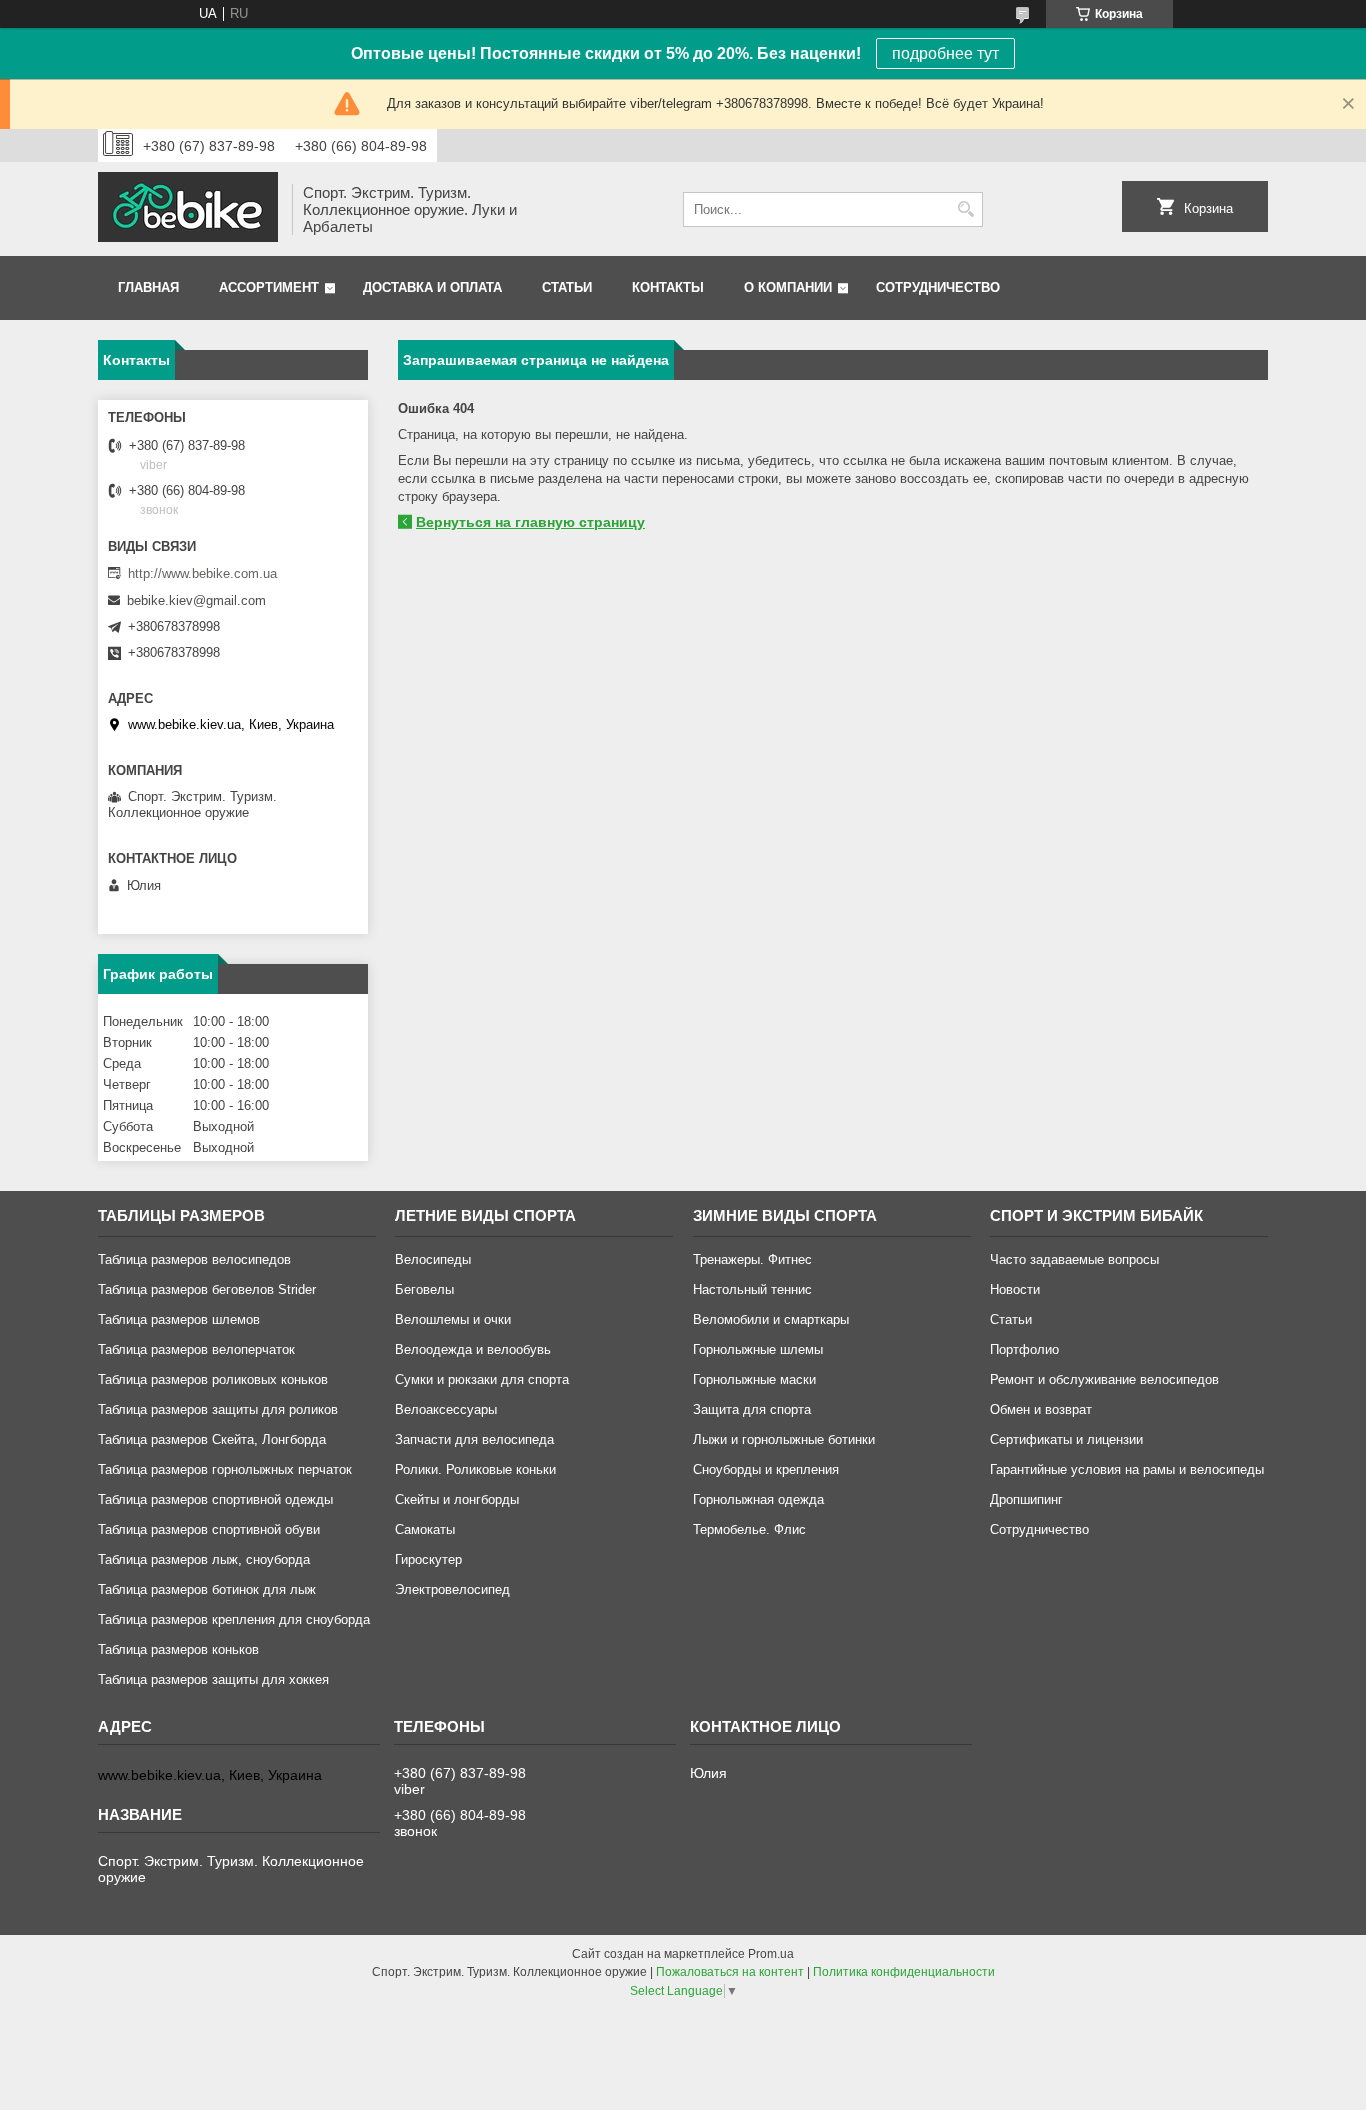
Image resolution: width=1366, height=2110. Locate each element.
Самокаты (425, 1529)
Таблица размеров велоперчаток (196, 1349)
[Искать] (965, 209)
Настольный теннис (752, 1289)
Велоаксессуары (446, 1409)
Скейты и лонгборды (457, 1499)
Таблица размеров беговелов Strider (207, 1289)
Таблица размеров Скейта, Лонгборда (212, 1439)
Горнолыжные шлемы (758, 1349)
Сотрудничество (938, 287)
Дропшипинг (1026, 1499)
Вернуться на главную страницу (530, 522)
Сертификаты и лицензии (1066, 1439)
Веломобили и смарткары (771, 1319)
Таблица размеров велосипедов (194, 1259)
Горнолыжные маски (754, 1379)
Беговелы (424, 1289)
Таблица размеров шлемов (179, 1319)
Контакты (668, 287)
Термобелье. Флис (749, 1529)
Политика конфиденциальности (904, 1972)
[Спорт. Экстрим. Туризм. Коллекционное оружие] (188, 209)
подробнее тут (945, 53)
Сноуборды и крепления (766, 1469)
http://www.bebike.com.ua (202, 573)
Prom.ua (771, 1954)
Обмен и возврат (1041, 1409)
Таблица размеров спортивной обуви (209, 1529)
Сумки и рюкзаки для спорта (482, 1379)
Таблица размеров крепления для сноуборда (234, 1619)
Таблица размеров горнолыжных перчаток (225, 1469)
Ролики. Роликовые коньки (475, 1469)
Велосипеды (433, 1259)
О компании (788, 287)
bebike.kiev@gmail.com (196, 600)
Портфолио (1024, 1349)
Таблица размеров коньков (178, 1649)
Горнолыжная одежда (758, 1499)
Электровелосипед (452, 1589)
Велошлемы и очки (453, 1319)
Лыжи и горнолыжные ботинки (784, 1439)
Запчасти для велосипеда (474, 1439)
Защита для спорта (752, 1409)
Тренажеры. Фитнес (752, 1259)
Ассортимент (269, 287)
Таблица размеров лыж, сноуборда (204, 1559)
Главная (148, 287)
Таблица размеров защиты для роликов (218, 1409)
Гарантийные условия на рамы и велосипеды (1127, 1469)
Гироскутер (428, 1559)
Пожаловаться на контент (730, 1972)
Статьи (567, 287)
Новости (1015, 1289)
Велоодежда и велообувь (473, 1349)
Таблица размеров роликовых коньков (213, 1379)
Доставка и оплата (432, 287)
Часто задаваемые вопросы (1074, 1259)
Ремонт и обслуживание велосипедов (1104, 1379)
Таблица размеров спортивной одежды (215, 1499)
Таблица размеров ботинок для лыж (207, 1589)
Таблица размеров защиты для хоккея (213, 1679)
